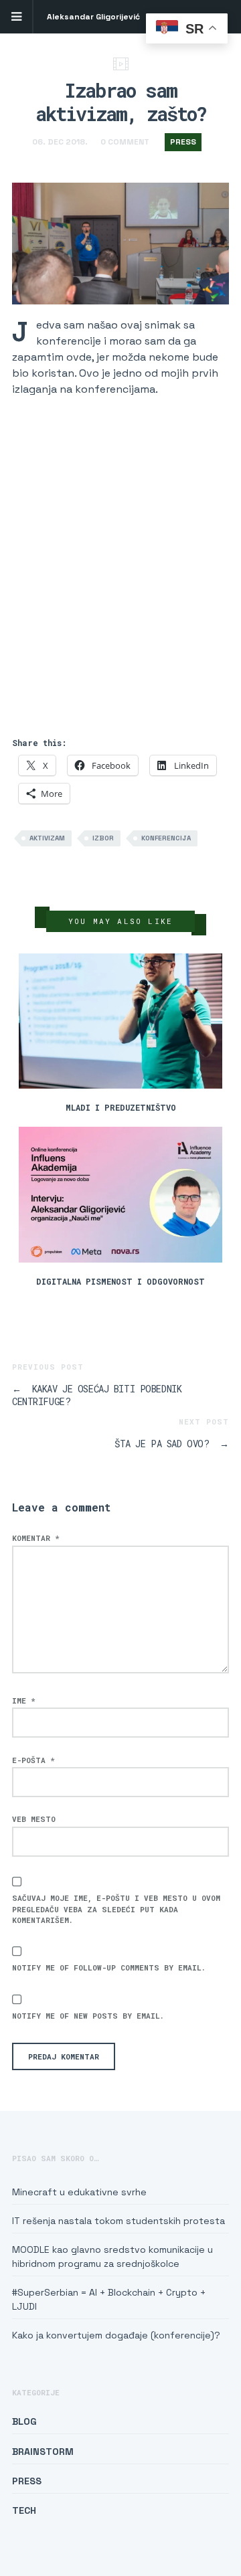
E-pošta (33, 1760)
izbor (103, 838)
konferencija (166, 838)
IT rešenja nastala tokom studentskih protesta (118, 2221)
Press (183, 142)
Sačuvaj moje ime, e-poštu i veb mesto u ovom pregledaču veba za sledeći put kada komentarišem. (116, 1909)
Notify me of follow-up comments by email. (109, 1967)
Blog (24, 2421)
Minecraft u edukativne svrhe (79, 2192)
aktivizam (47, 838)
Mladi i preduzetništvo (121, 1107)
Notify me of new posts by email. (88, 2016)
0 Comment (125, 142)
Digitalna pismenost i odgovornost (120, 1281)
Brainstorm (43, 2452)
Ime (24, 1700)
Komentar (36, 1538)
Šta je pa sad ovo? (172, 1444)
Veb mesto (34, 1819)
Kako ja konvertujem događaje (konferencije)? (116, 2335)
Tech (24, 2510)
